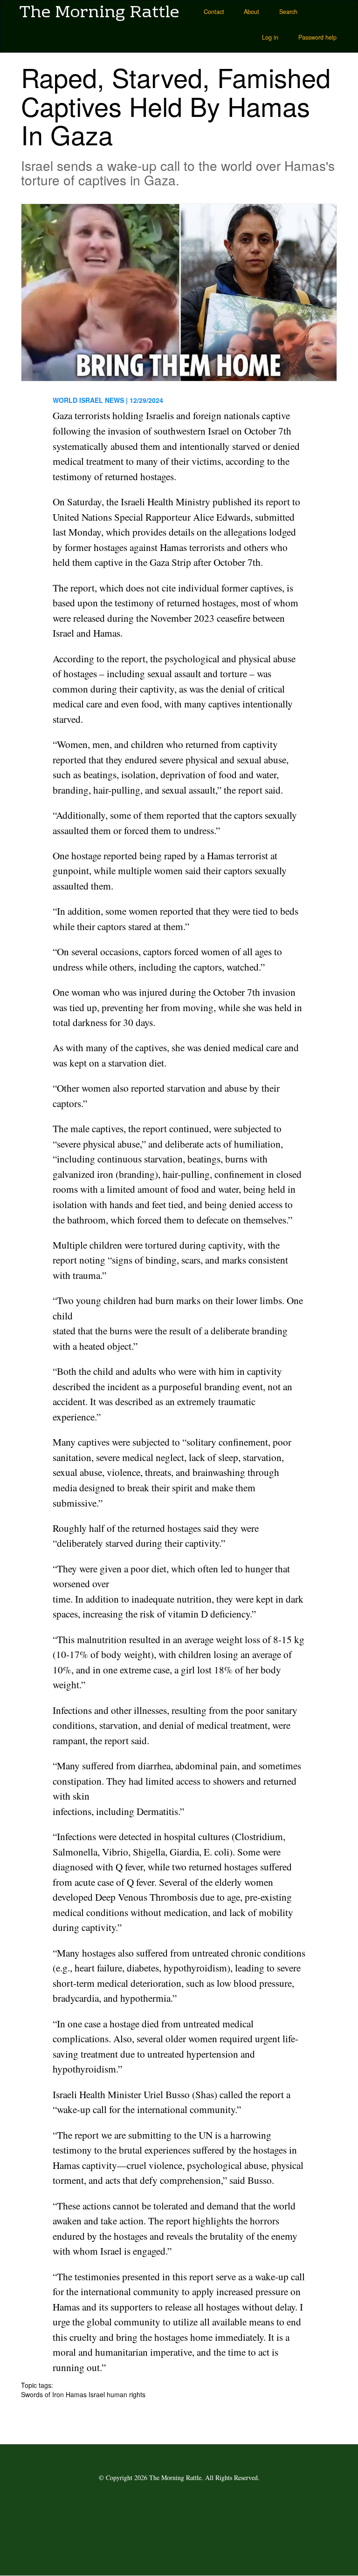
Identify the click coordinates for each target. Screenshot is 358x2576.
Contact (214, 12)
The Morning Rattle (99, 12)
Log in (270, 37)
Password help (317, 37)
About (251, 12)
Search (288, 12)
